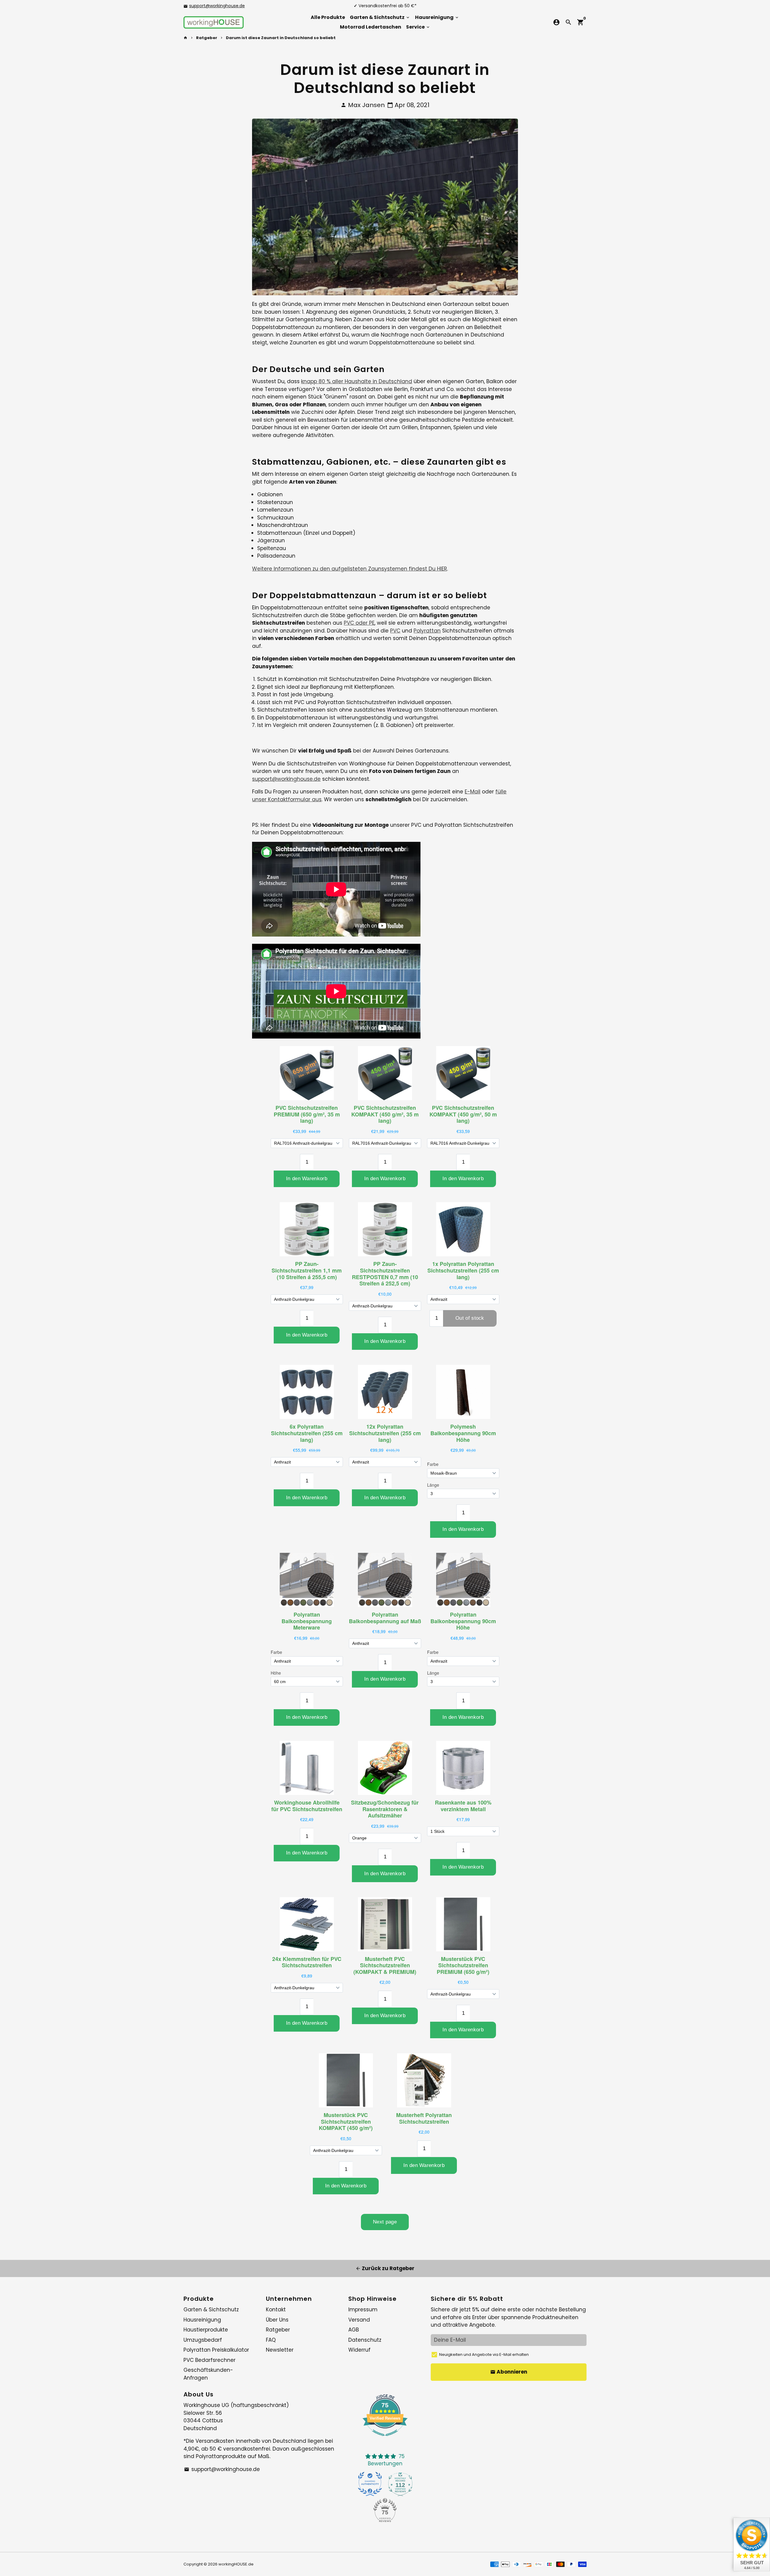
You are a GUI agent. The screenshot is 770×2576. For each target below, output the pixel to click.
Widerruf (359, 2350)
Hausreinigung (437, 17)
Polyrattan (427, 631)
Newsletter (280, 2350)
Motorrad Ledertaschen (371, 27)
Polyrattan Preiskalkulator (216, 2350)
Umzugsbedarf (203, 2340)
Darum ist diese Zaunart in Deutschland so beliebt (281, 38)
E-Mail (473, 792)
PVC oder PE (359, 623)
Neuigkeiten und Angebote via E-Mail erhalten (484, 2354)
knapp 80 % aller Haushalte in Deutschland (357, 381)
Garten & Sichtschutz (380, 17)
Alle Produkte (328, 17)
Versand (359, 2320)
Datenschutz (365, 2340)
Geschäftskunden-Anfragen (208, 2374)
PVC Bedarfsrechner (209, 2360)
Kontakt (276, 2310)
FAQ (271, 2340)
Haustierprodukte (206, 2330)
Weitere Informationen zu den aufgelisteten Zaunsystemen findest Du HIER (350, 569)
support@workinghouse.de (217, 6)
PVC (395, 631)
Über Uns (277, 2320)
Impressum (363, 2310)
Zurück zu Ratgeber (385, 2268)
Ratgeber (207, 38)
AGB (354, 2330)
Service (418, 27)
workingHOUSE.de (236, 2564)
